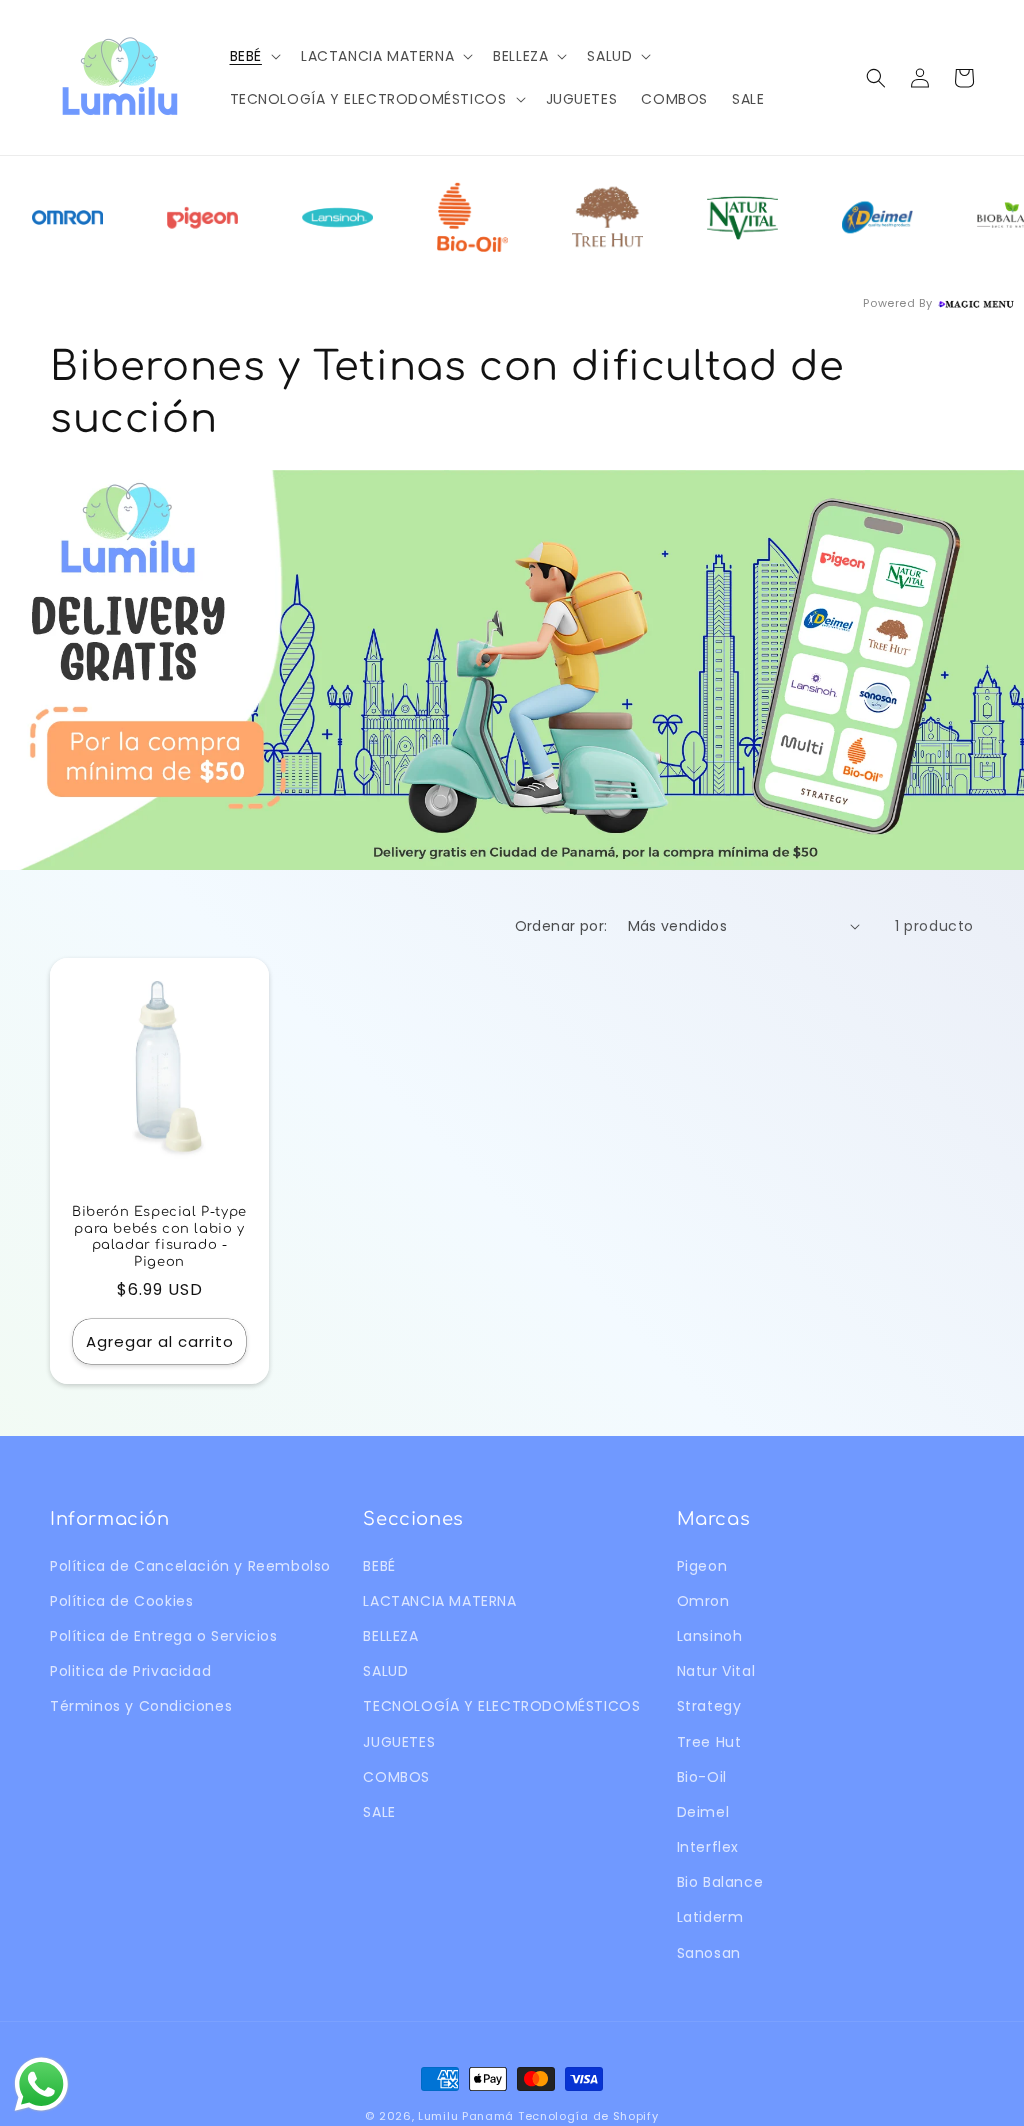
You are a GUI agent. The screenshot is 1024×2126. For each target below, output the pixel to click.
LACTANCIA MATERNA (439, 1601)
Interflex (708, 1847)
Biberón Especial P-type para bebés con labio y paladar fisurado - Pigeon (159, 1237)
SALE (379, 1812)
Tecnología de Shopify (588, 2116)
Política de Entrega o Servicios (164, 1636)
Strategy (709, 1706)
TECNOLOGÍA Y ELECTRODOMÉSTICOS (501, 1706)
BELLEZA (390, 1636)
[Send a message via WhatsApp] (41, 2084)
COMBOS (396, 1777)
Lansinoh (710, 1636)
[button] (253, 56)
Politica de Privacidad (130, 1671)
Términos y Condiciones (141, 1706)
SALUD (385, 1671)
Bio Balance (720, 1882)
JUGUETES (399, 1742)
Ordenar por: (561, 926)
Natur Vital (716, 1671)
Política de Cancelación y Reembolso (190, 1566)
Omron (703, 1601)
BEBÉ (379, 1566)
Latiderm (710, 1917)
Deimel (703, 1812)
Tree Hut (709, 1742)
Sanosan (709, 1953)
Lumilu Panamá (466, 2116)
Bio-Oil (702, 1777)
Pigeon (702, 1566)
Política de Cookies (121, 1601)
